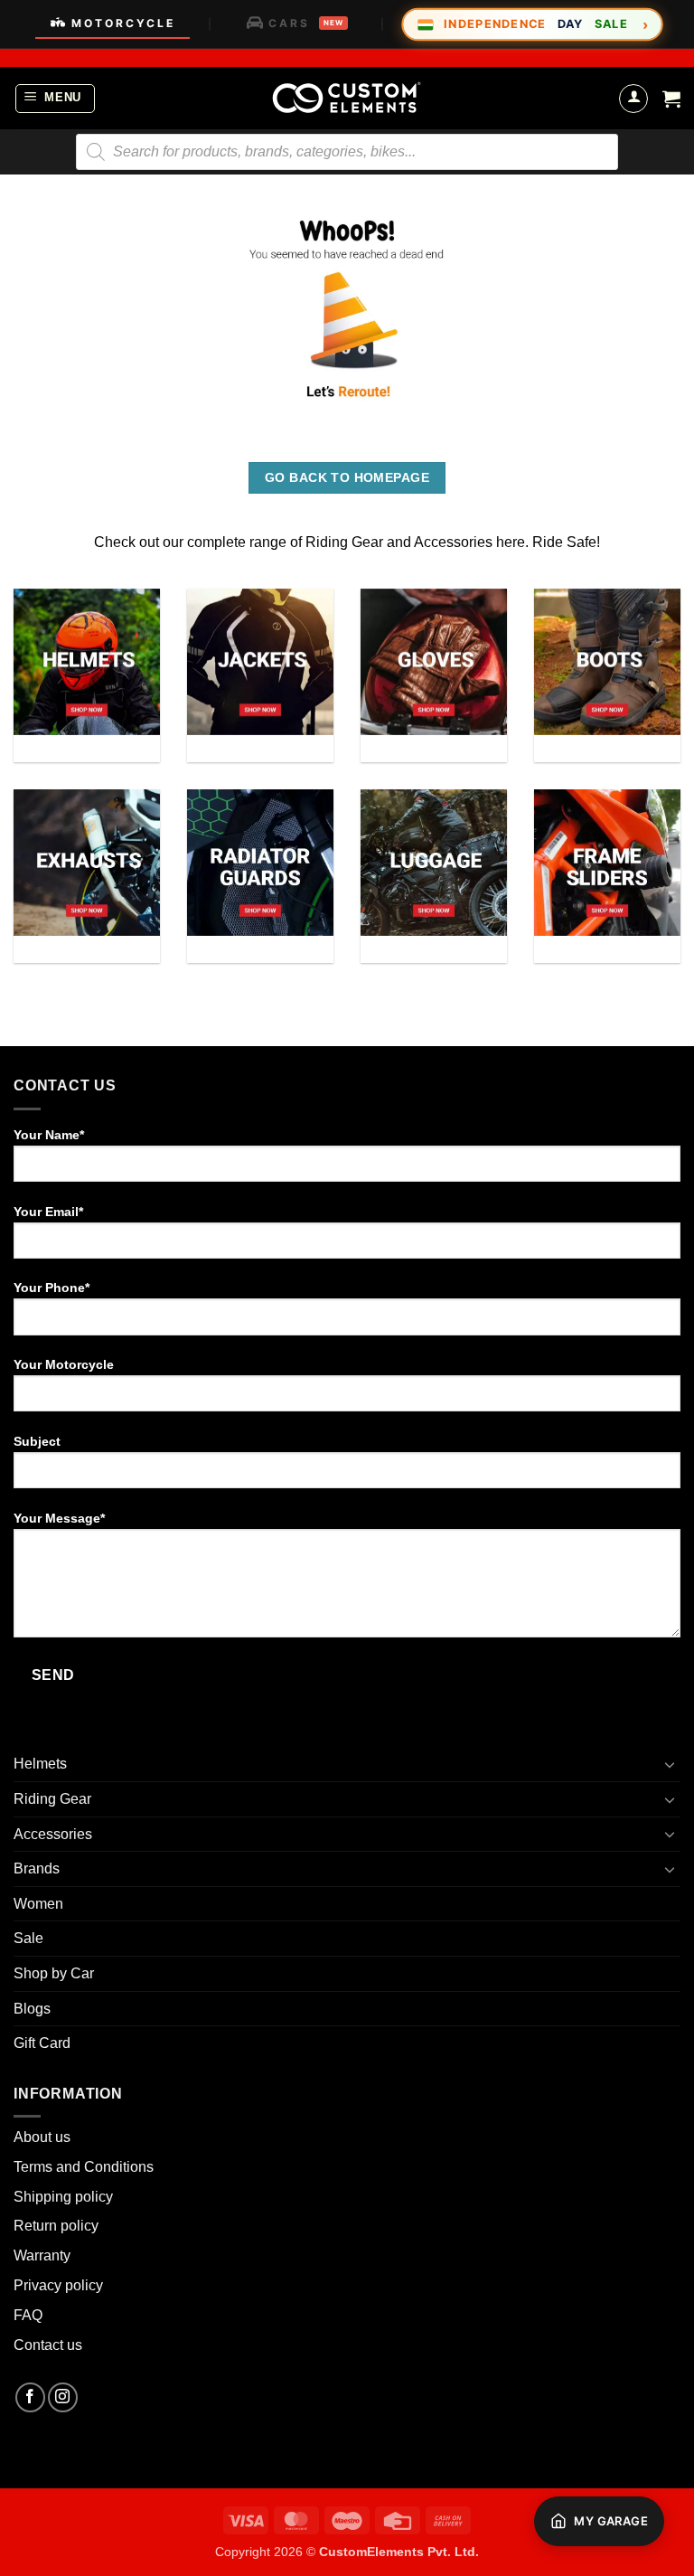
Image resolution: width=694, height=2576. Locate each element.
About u (38, 2137)
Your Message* (59, 1518)
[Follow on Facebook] (30, 2397)
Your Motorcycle (64, 1364)
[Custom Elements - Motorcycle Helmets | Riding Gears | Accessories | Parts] (347, 98)
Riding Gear (52, 1799)
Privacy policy (58, 2285)
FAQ (28, 2315)
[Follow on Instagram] (63, 2397)
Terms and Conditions (84, 2167)
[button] (56, 99)
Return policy (56, 2226)
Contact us (48, 2345)
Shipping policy (63, 2197)
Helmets (40, 1764)
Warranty (42, 2255)
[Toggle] (670, 1764)
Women (38, 1904)
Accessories (53, 1834)
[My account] (633, 99)
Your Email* (48, 1212)
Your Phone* (52, 1288)
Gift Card (42, 2043)
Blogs (32, 2009)
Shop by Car (54, 1973)
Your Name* (49, 1135)
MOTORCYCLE (123, 23)
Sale (28, 1938)
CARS (306, 23)
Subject (37, 1441)
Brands (37, 1868)
